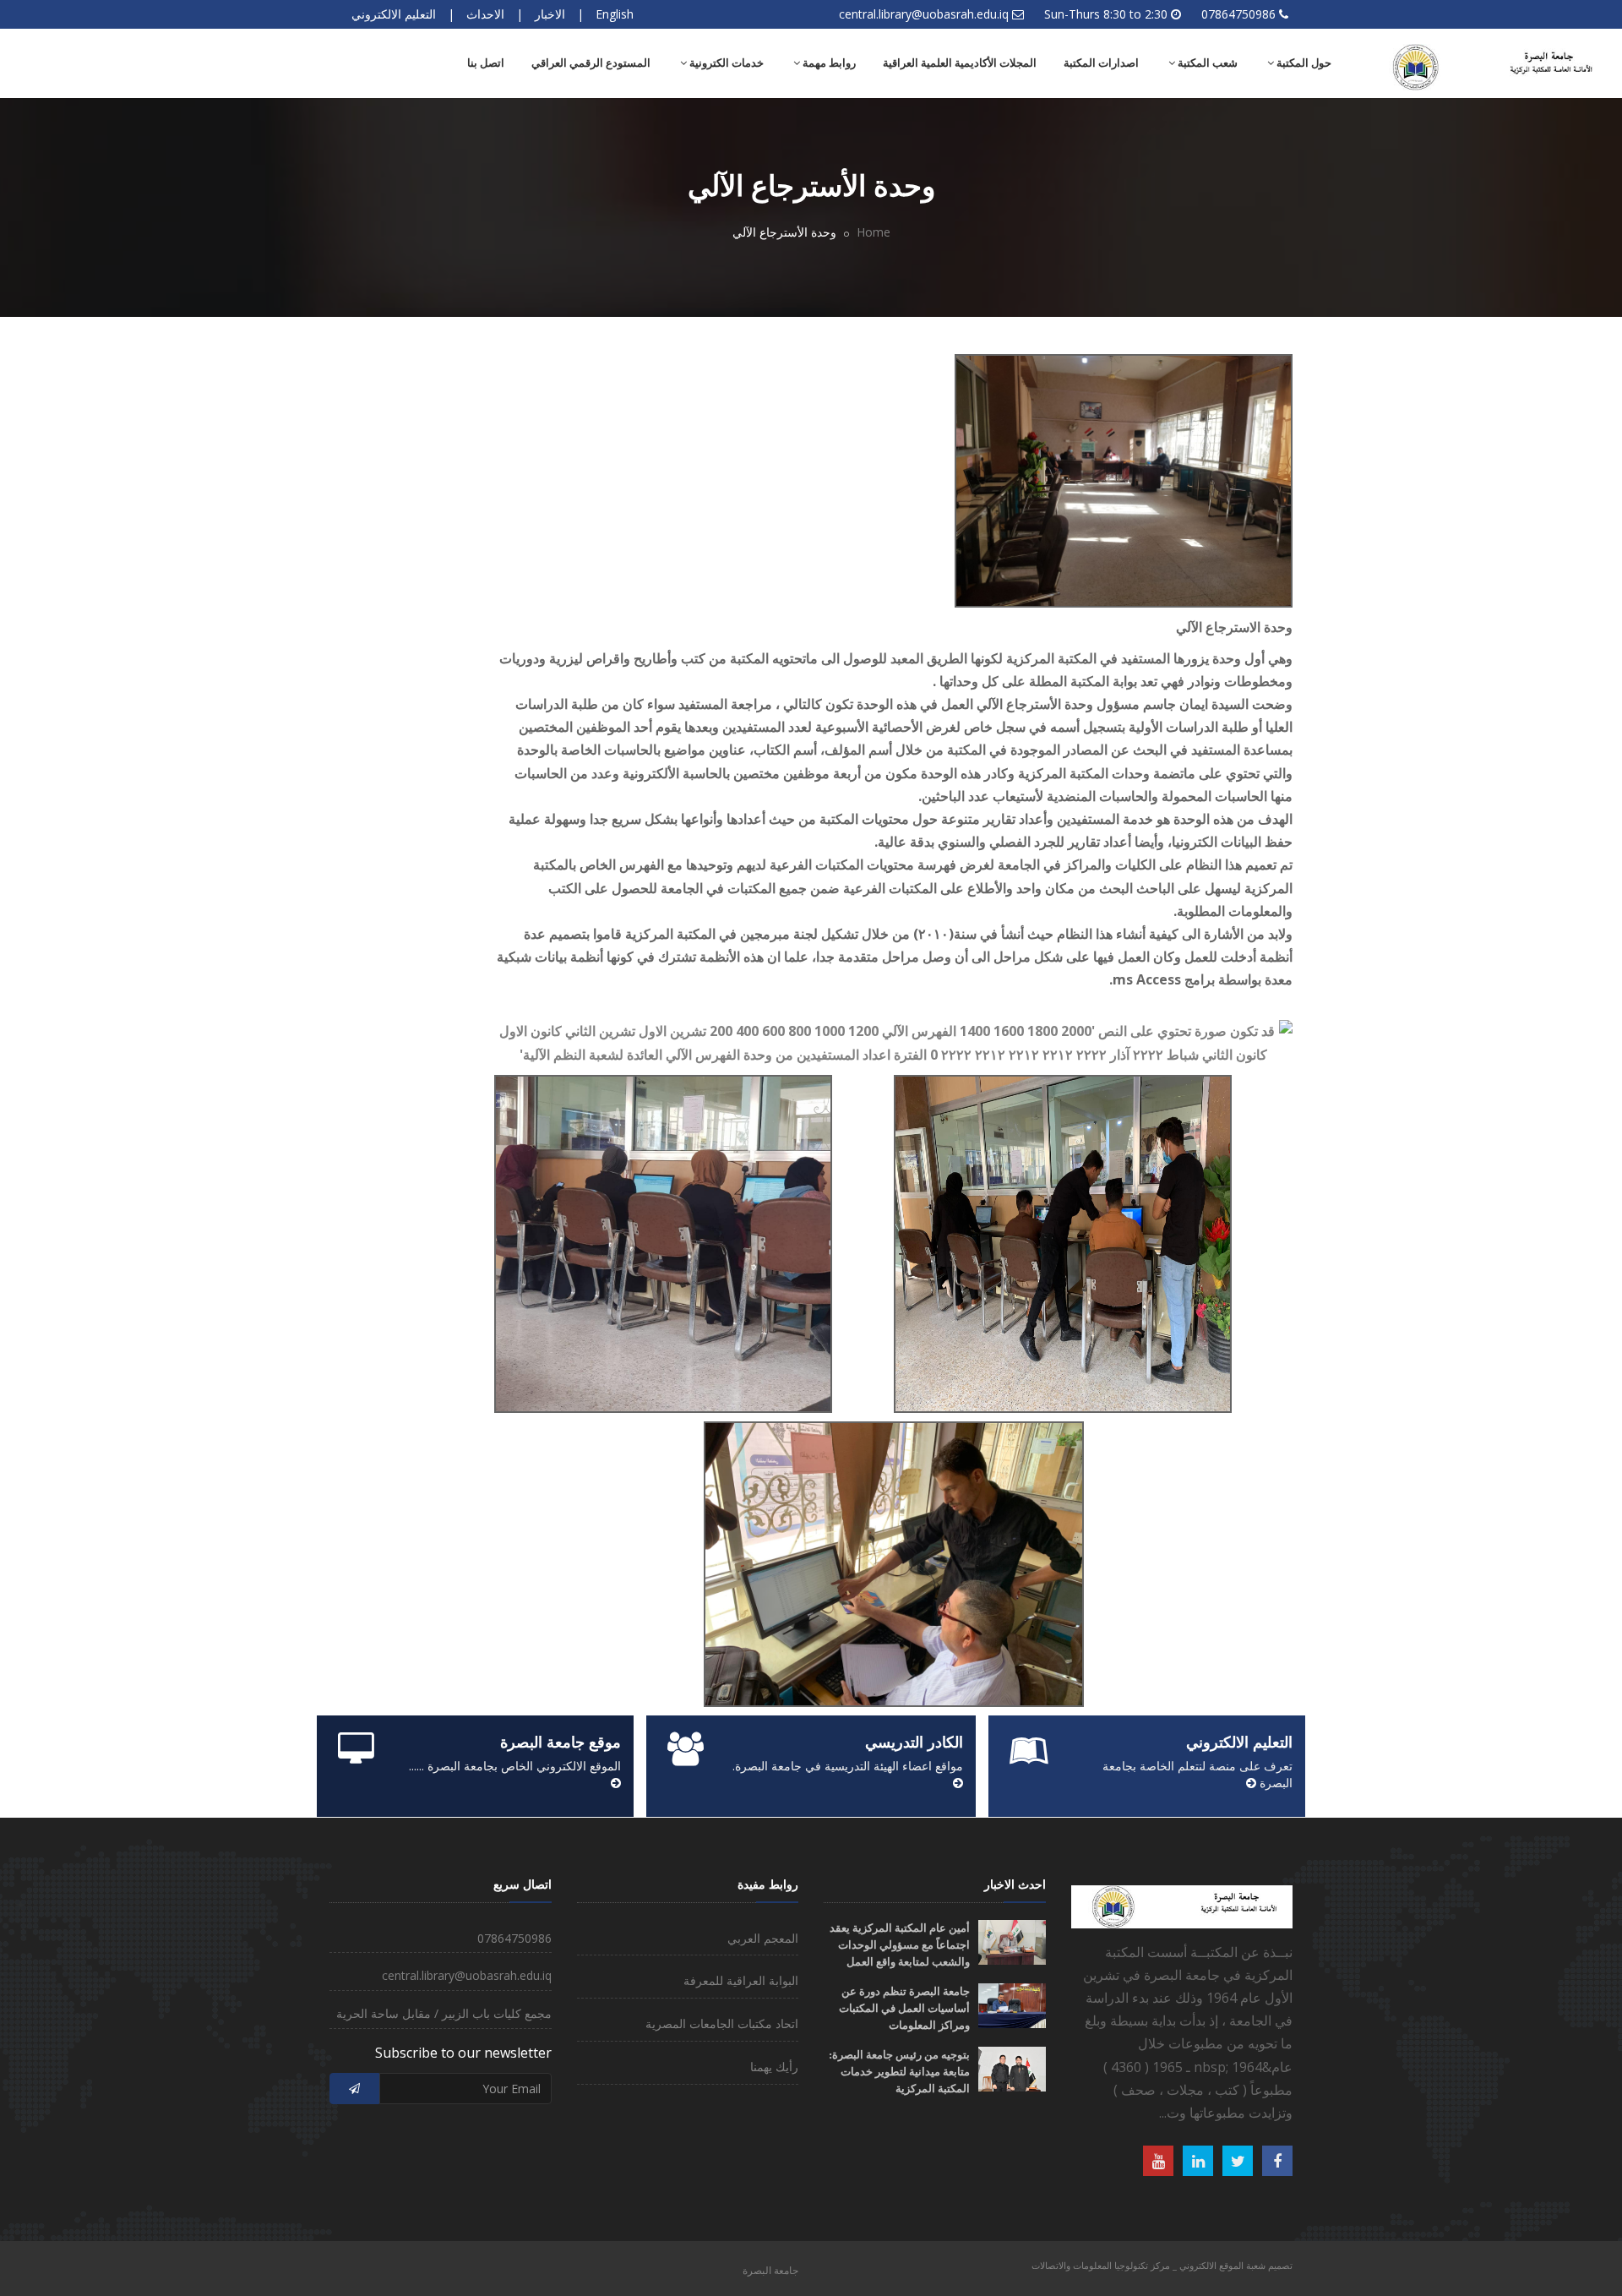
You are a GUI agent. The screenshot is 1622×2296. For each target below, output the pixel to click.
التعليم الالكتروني (394, 14)
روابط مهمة (828, 63)
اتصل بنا (486, 63)
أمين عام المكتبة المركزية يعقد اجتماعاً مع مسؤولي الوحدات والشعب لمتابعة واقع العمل (900, 1945)
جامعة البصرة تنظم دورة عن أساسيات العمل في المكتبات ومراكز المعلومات (904, 2008)
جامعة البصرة (770, 2270)
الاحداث (485, 14)
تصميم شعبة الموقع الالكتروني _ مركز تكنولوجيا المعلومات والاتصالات (1162, 2265)
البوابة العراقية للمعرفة (741, 1980)
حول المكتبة (1303, 63)
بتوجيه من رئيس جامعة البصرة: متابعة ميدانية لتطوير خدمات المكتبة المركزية (899, 2072)
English (615, 14)
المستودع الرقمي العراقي (591, 63)
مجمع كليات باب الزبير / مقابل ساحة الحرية (444, 2013)
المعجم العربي (763, 1938)
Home (874, 232)
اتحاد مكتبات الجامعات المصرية (722, 2023)
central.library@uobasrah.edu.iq (924, 14)
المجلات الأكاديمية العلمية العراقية (960, 63)
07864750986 (1238, 14)
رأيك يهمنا (774, 2067)
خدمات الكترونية (725, 63)
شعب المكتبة (1206, 63)
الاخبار (550, 14)
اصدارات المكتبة (1101, 63)
